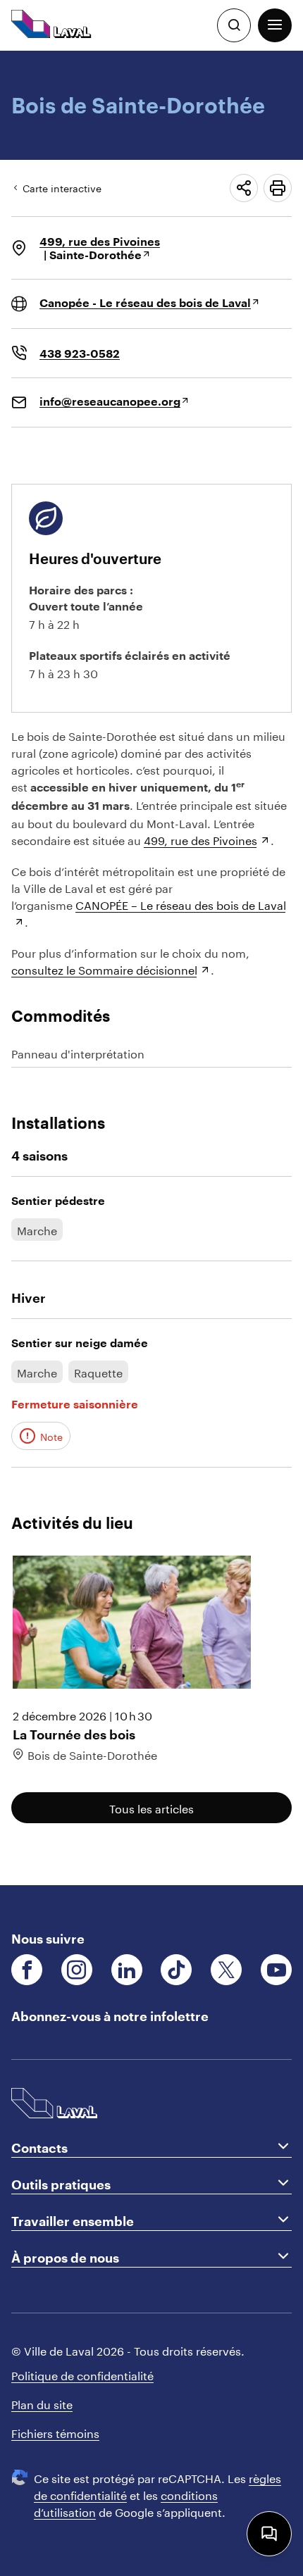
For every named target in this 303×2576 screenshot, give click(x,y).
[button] (275, 25)
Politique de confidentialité (82, 2374)
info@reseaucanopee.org (110, 401)
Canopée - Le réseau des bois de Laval (145, 302)
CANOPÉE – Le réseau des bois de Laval (181, 904)
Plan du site (42, 2403)
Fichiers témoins (55, 2432)
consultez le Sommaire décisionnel (104, 969)
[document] (151, 968)
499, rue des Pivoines (100, 241)
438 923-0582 (80, 353)
